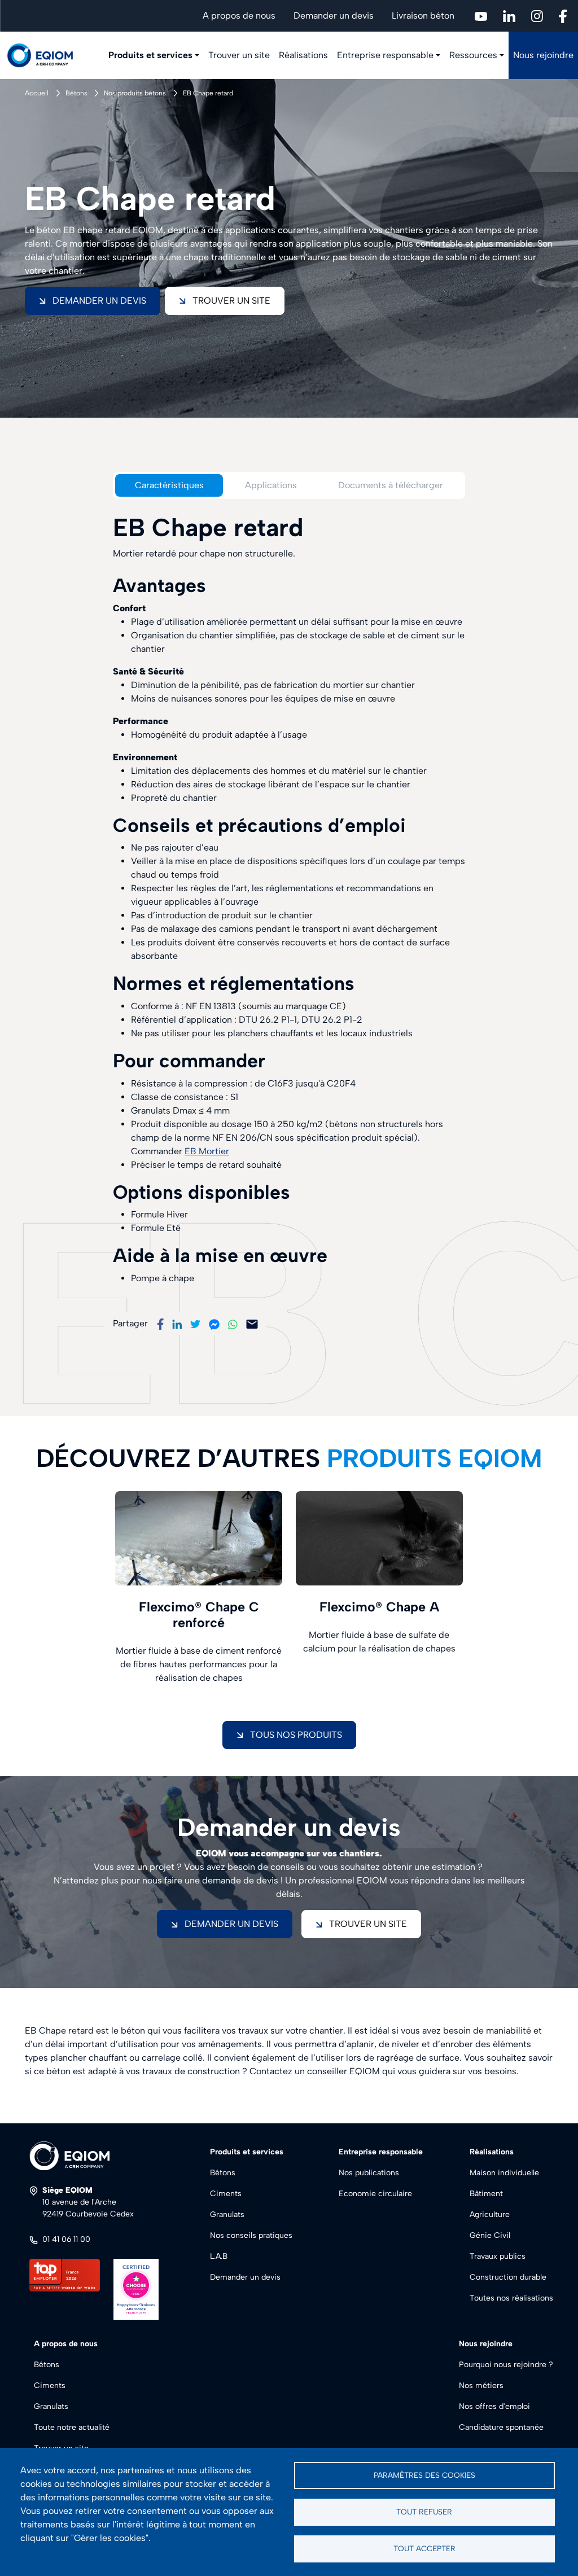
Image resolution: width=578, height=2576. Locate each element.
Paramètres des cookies (424, 2475)
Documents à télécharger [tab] (391, 485)
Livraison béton (423, 16)
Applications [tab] (271, 485)
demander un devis (231, 1924)
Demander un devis (334, 16)
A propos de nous (239, 16)
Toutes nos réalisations (511, 2298)
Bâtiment (486, 2194)
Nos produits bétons (135, 93)
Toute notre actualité (72, 2427)
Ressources (473, 55)
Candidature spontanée (501, 2427)
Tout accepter (424, 2548)
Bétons (76, 93)
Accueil (37, 93)
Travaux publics (498, 2256)
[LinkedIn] (177, 1323)
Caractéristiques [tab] (169, 485)
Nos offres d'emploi (494, 2406)
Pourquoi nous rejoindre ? (506, 2365)
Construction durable (508, 2277)
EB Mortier (207, 1151)
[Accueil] (45, 55)
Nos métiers (481, 2386)
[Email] (252, 1323)
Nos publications (369, 2173)
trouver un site (368, 1924)
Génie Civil (490, 2235)
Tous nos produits (296, 1735)
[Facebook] (160, 1323)
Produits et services (150, 55)
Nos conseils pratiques (251, 2235)
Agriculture (490, 2214)
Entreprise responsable (385, 55)
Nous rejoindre (543, 55)
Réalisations (303, 55)
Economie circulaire (375, 2194)
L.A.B (219, 2256)
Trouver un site (239, 55)
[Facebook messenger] (214, 1323)
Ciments (226, 2194)
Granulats (227, 2214)
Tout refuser (424, 2512)
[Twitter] (195, 1323)
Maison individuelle (504, 2173)
